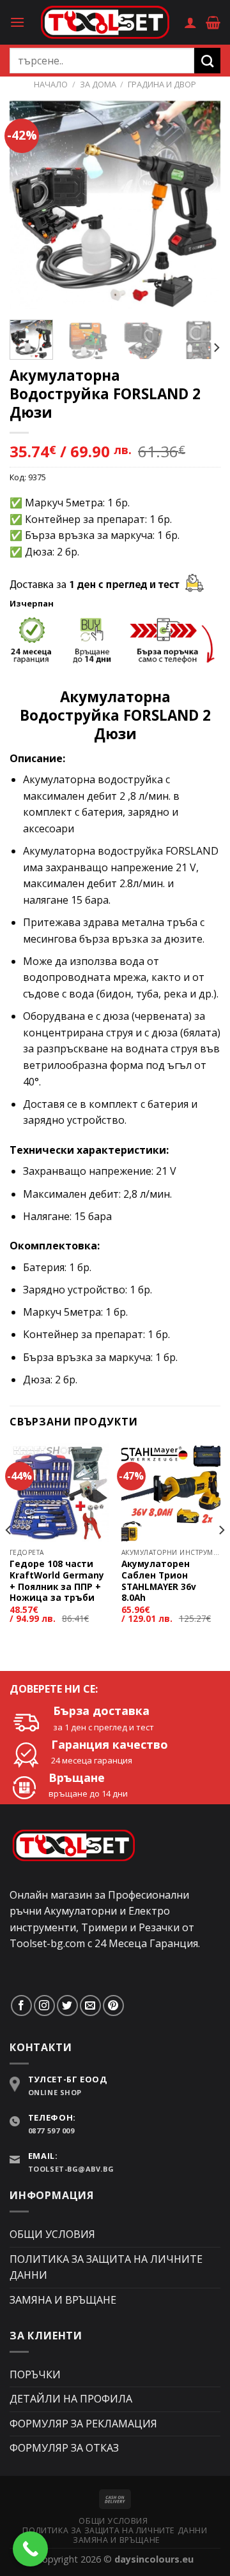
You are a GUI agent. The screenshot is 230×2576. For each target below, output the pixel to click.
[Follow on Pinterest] (113, 2006)
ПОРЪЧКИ (35, 2374)
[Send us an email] (90, 2006)
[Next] (200, 205)
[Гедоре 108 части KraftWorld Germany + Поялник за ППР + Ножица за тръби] (59, 1492)
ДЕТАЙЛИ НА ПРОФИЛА (71, 2399)
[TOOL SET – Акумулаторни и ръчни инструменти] (104, 22)
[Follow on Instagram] (44, 2006)
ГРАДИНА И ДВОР (162, 84)
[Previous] (30, 205)
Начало (51, 84)
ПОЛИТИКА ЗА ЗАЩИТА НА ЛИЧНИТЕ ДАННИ (106, 2267)
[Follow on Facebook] (21, 2006)
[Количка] (213, 22)
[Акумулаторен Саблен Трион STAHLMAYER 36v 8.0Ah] (171, 1492)
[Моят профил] (190, 22)
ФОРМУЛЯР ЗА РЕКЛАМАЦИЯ (83, 2424)
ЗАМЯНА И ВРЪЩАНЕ (63, 2300)
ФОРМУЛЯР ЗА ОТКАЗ (64, 2448)
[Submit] (207, 61)
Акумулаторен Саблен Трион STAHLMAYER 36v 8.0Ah (159, 1581)
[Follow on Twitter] (67, 2006)
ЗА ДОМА (98, 84)
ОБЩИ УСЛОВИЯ (52, 2234)
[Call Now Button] (30, 2549)
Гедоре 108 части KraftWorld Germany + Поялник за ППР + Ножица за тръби (57, 1581)
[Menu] (17, 22)
